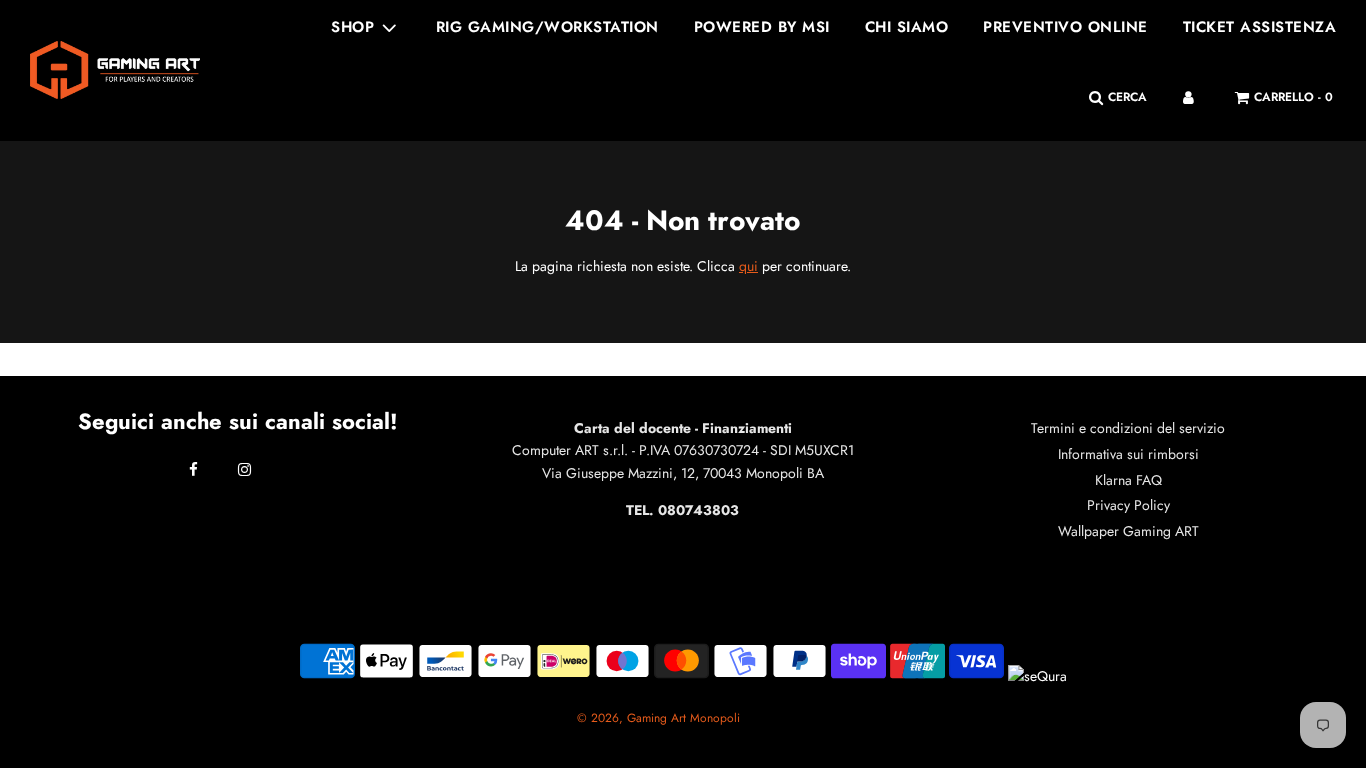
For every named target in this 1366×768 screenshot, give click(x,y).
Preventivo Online (1065, 27)
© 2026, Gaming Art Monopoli (658, 718)
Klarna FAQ (1128, 480)
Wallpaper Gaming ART (1128, 531)
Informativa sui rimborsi (1128, 454)
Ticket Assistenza (1260, 27)
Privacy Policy (1128, 505)
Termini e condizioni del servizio (1128, 428)
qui (748, 266)
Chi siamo (907, 27)
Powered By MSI (762, 27)
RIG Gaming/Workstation (547, 27)
